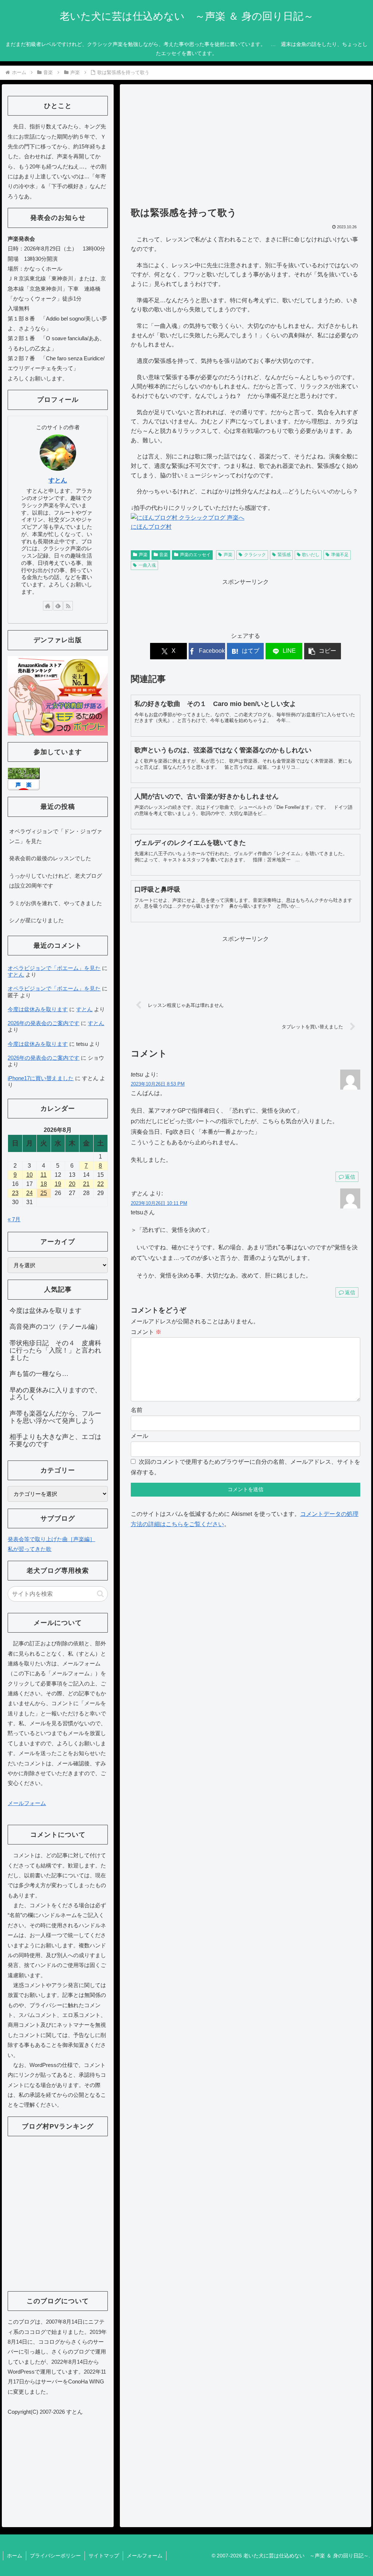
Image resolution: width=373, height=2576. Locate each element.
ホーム (15, 2556)
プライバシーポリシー (55, 2556)
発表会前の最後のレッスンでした (50, 858)
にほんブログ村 (151, 527)
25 (44, 1193)
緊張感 (284, 555)
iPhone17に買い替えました (41, 1078)
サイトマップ (104, 2556)
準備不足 (340, 555)
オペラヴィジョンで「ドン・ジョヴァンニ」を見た (56, 836)
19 (58, 1184)
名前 (137, 1410)
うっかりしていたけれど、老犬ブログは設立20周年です (56, 881)
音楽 (164, 555)
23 (15, 1193)
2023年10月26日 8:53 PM (158, 1084)
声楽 (143, 555)
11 (44, 1175)
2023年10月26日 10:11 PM (159, 1203)
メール (140, 1436)
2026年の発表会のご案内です (44, 1023)
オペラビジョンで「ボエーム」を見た (54, 968)
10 (30, 1175)
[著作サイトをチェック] (48, 606)
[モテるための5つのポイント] (58, 695)
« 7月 (14, 1219)
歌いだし (311, 555)
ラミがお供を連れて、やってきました (56, 903)
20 (72, 1184)
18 (44, 1184)
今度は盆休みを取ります (38, 1009)
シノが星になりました (36, 920)
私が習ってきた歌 (30, 1549)
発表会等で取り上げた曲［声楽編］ (51, 1539)
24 (30, 1193)
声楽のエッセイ (195, 555)
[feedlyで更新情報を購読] (58, 606)
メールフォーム (27, 1803)
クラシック (255, 555)
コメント (146, 1332)
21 (86, 1184)
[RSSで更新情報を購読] (68, 606)
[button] (323, 651)
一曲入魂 (147, 565)
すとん (58, 480)
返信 (350, 1177)
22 (101, 1184)
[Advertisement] (246, 149)
